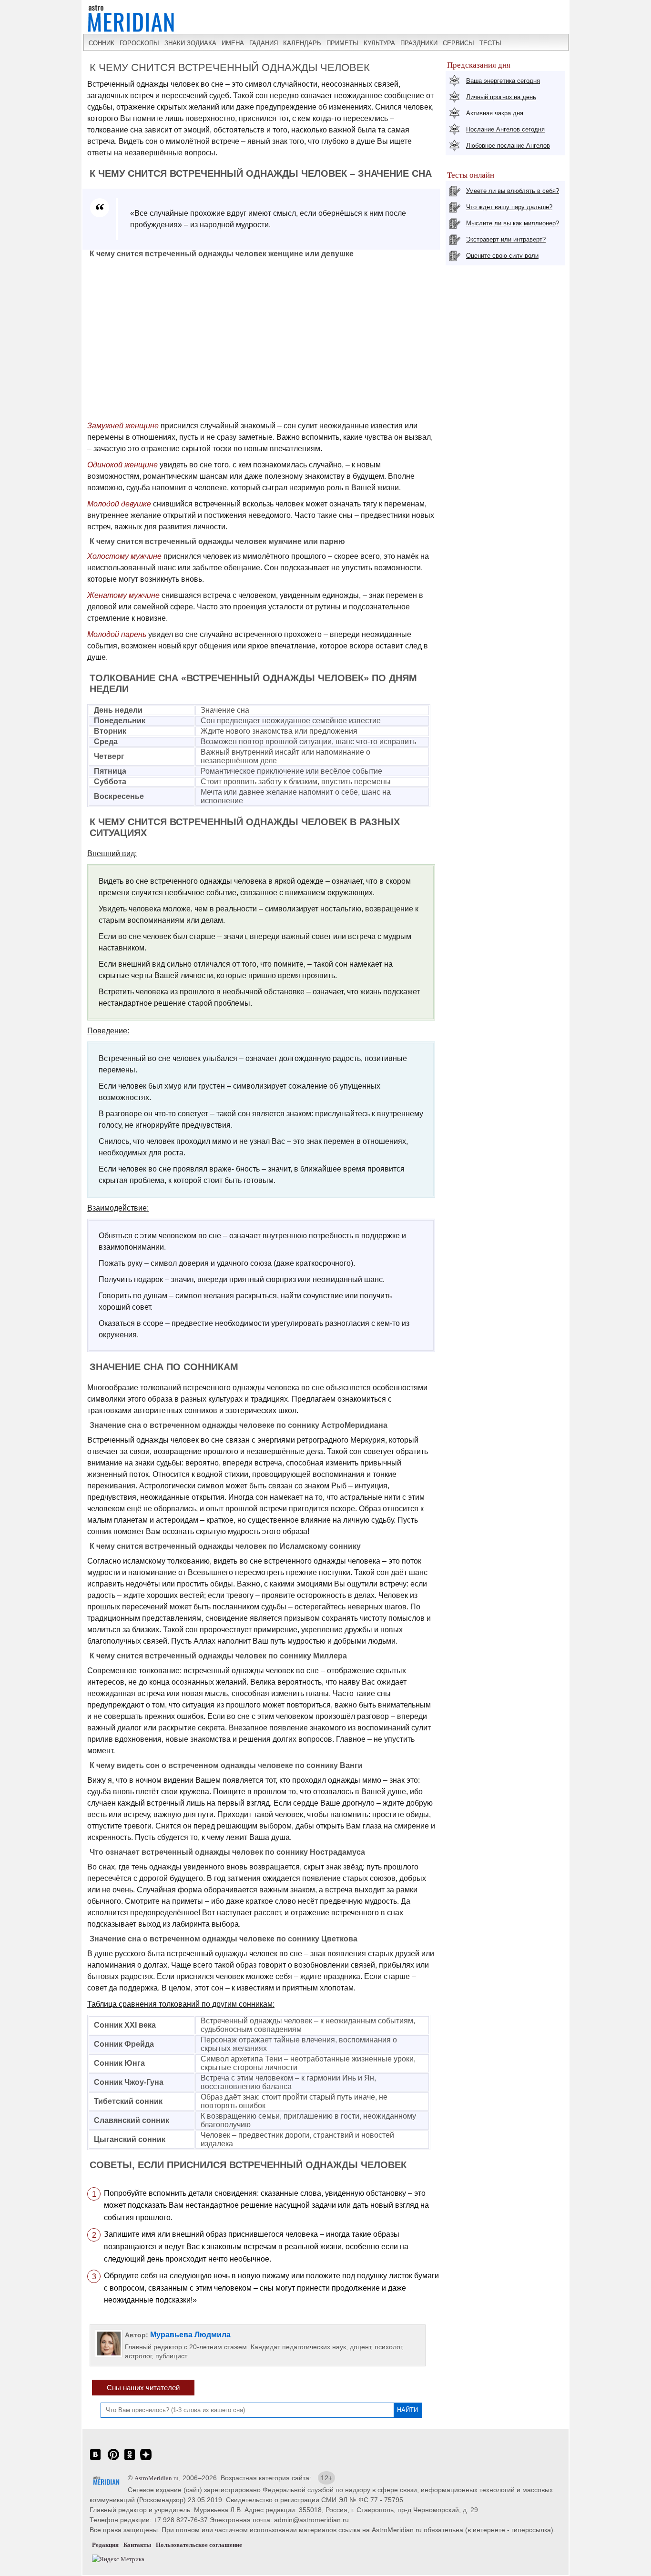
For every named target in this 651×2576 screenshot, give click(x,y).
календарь (302, 43)
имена (233, 43)
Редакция (105, 2545)
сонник (102, 43)
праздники (419, 43)
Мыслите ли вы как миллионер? (513, 223)
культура (379, 43)
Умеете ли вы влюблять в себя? (513, 191)
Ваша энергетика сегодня (503, 81)
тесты (490, 43)
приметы (342, 43)
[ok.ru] (130, 2460)
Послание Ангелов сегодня (505, 129)
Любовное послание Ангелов (508, 146)
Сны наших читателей (143, 2388)
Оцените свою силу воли (502, 256)
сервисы (458, 43)
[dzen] (146, 2460)
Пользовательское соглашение (199, 2545)
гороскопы (139, 43)
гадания (264, 43)
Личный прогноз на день (501, 97)
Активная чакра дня (495, 113)
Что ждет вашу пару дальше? (509, 207)
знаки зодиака (190, 43)
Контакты (137, 2545)
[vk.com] (95, 2460)
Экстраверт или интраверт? (506, 239)
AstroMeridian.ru (157, 2478)
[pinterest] (113, 2460)
